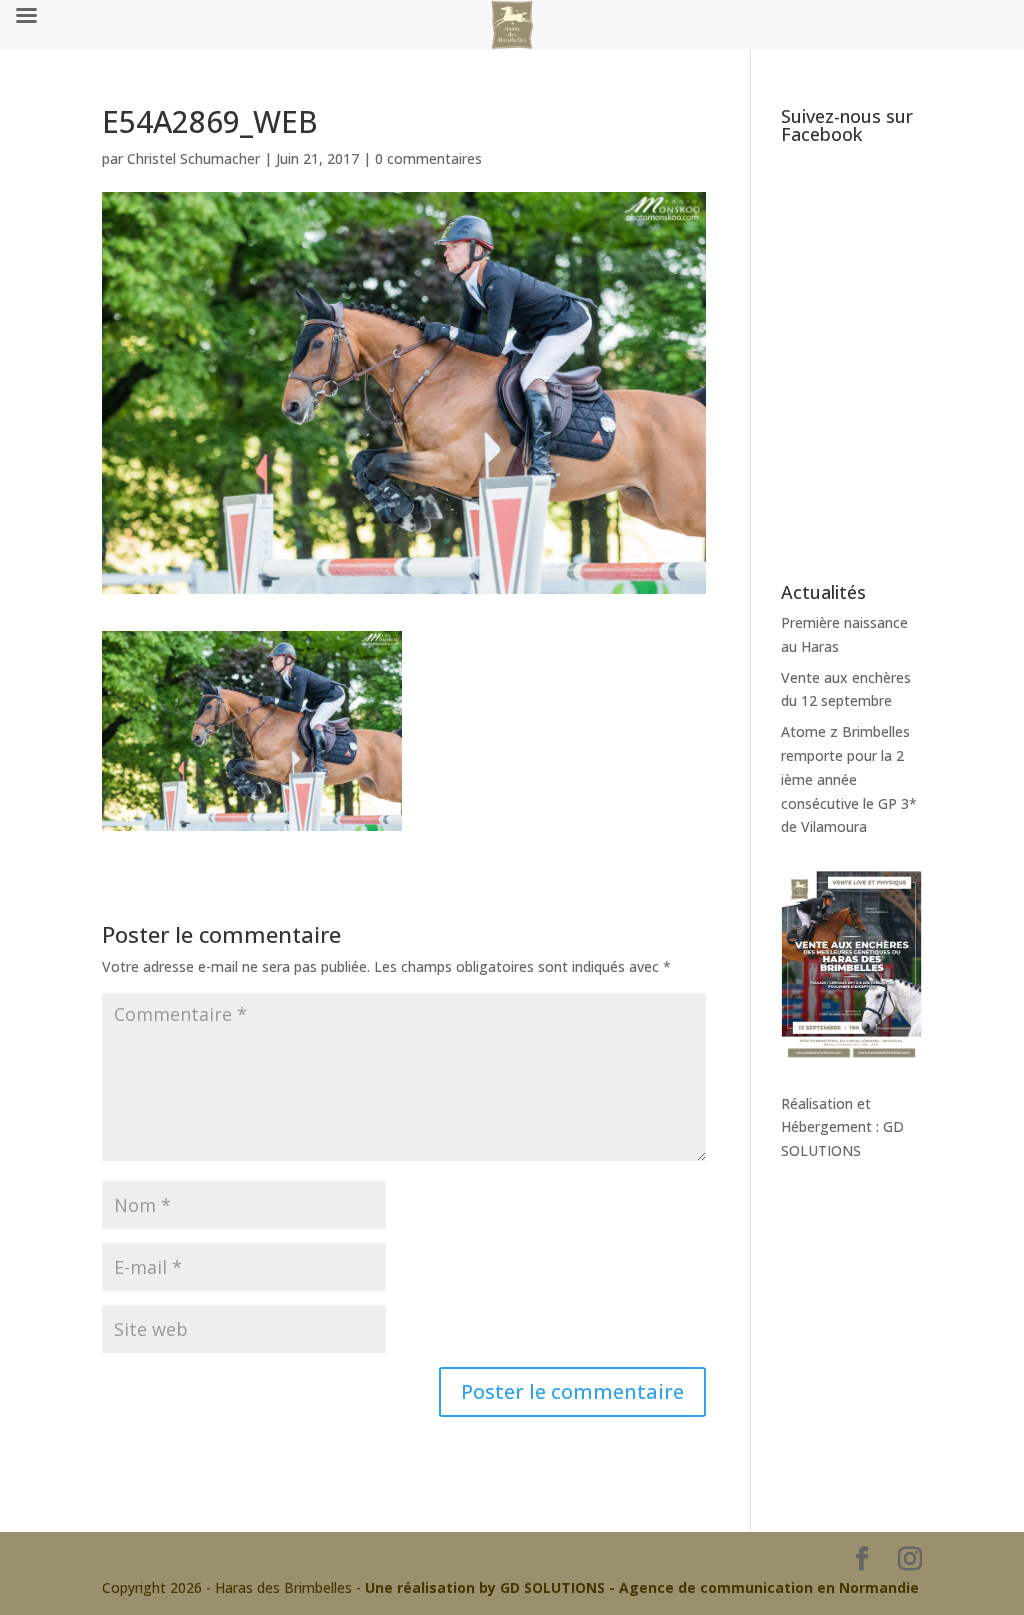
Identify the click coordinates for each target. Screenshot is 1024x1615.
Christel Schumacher (193, 158)
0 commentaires (428, 158)
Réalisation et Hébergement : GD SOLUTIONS (842, 1127)
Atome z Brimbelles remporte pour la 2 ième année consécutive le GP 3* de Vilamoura (849, 779)
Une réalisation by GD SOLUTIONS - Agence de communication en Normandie (642, 1587)
